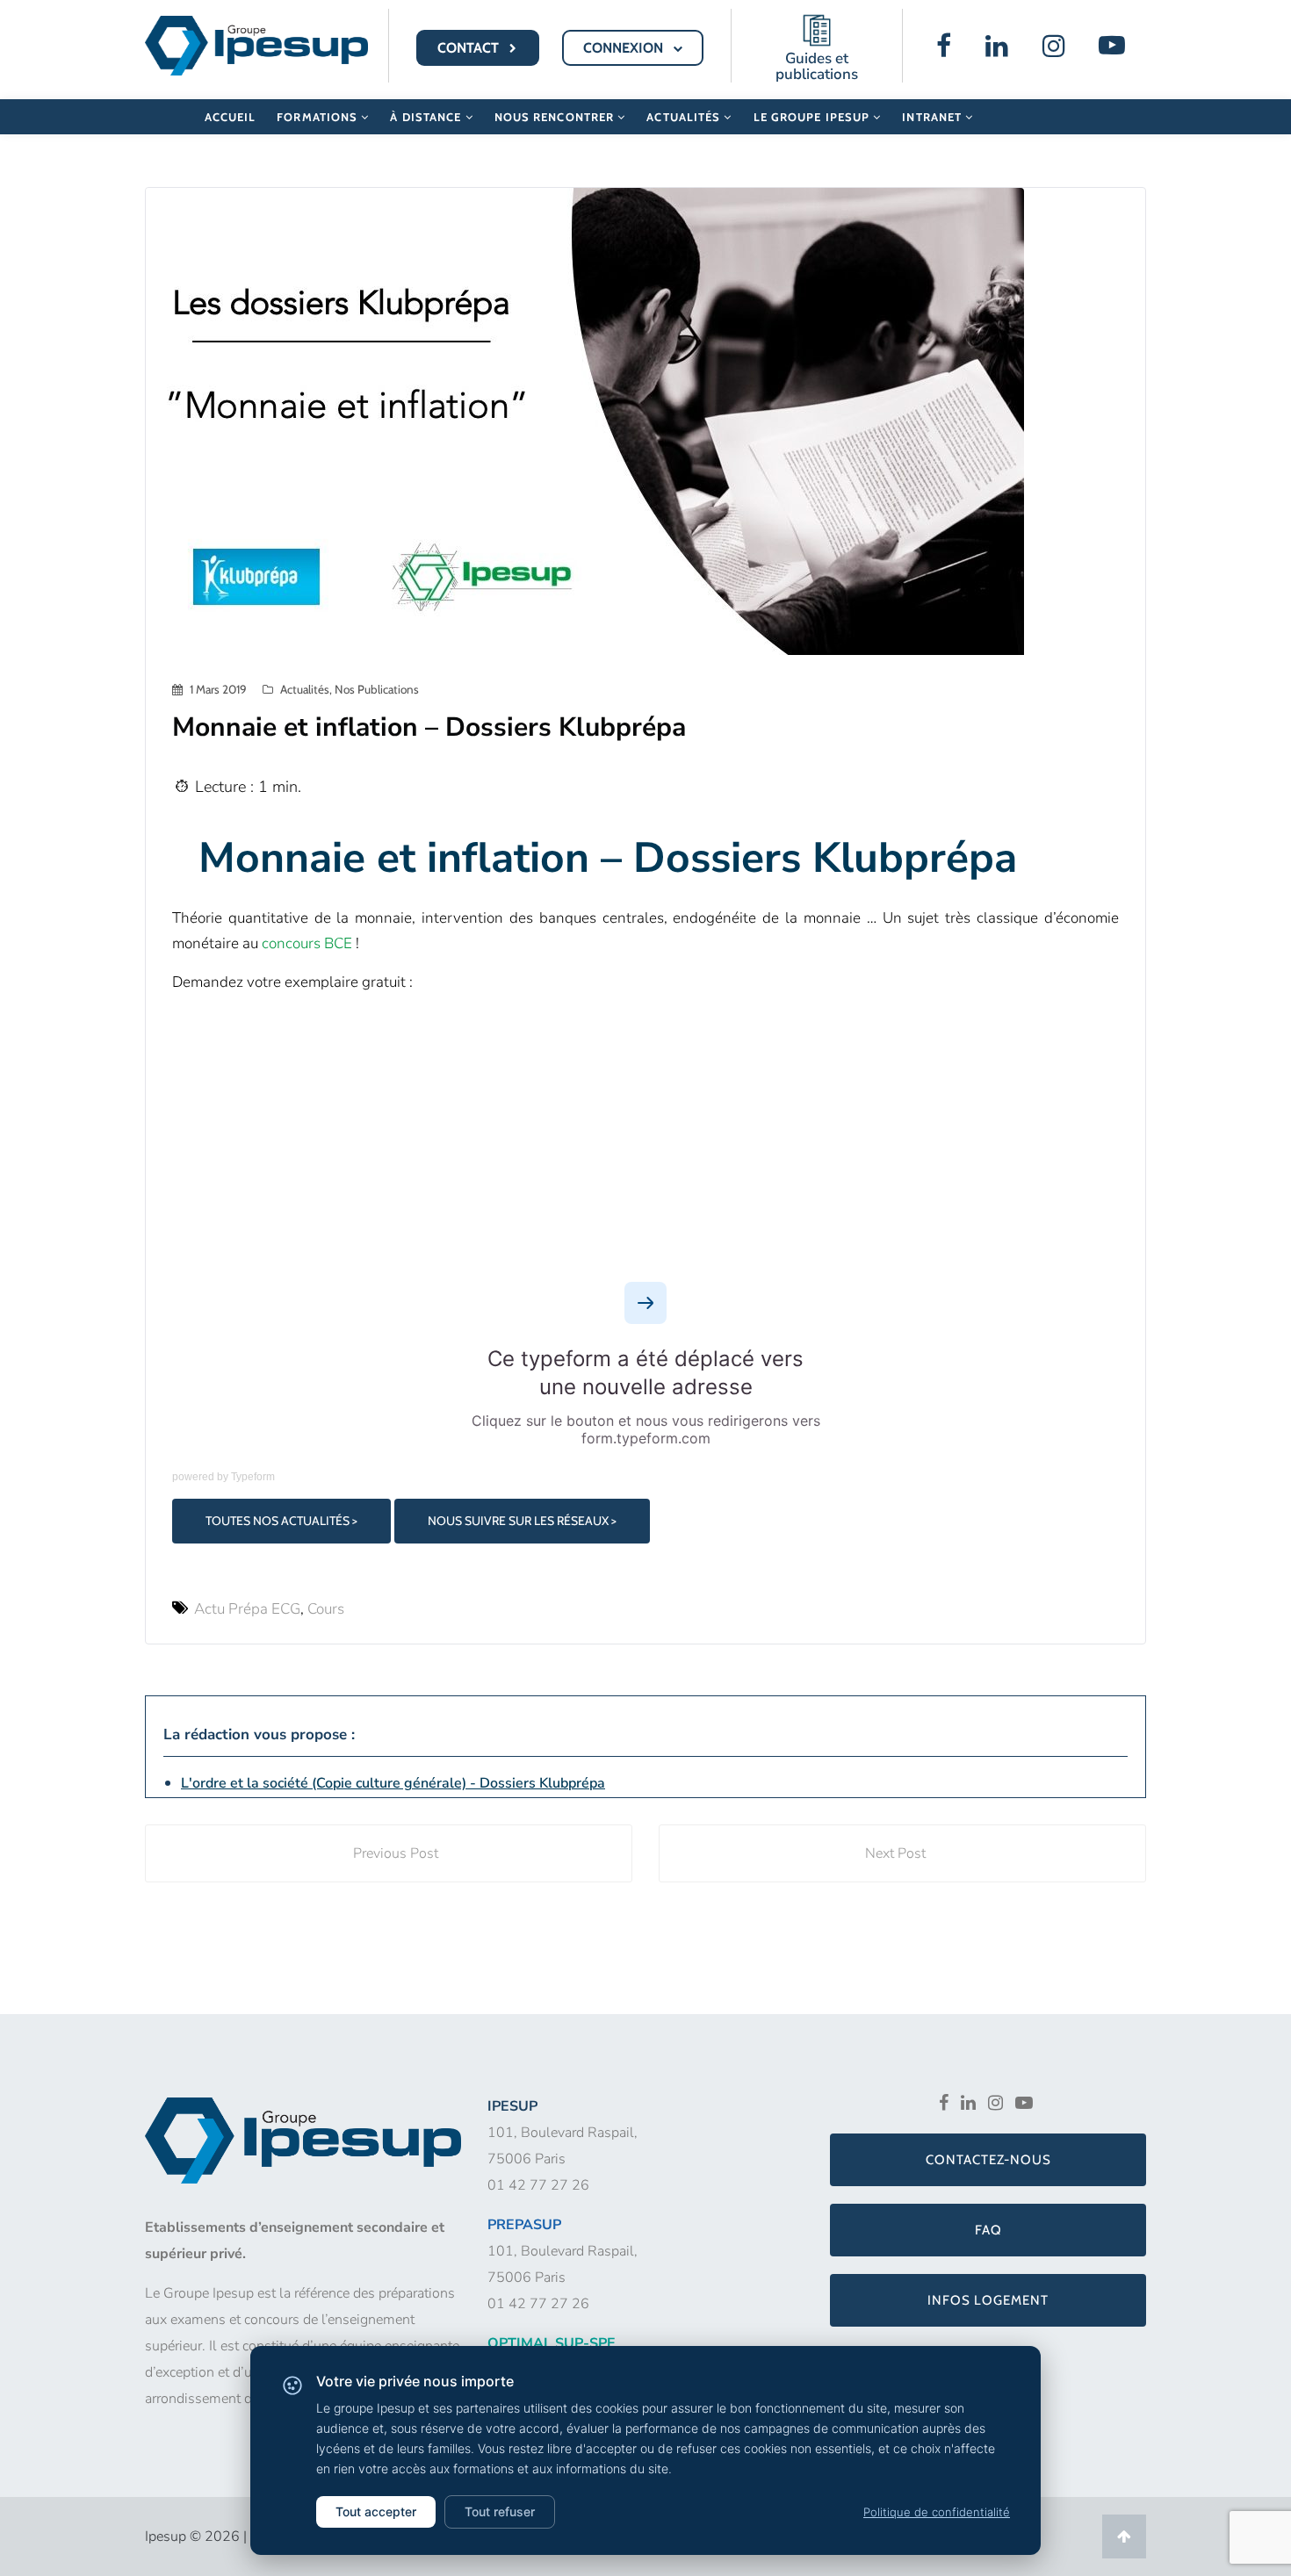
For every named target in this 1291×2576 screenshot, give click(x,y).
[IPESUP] (256, 44)
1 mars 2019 (218, 689)
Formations (319, 117)
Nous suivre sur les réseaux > (522, 1521)
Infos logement (988, 2300)
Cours (326, 1609)
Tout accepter (376, 2511)
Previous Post (396, 1853)
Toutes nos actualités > (281, 1521)
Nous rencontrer (556, 117)
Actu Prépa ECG (247, 1609)
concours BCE (307, 943)
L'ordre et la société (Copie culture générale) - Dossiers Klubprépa (393, 1783)
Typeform (253, 1477)
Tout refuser (500, 2511)
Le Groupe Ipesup (814, 117)
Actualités (685, 117)
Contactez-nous (988, 2160)
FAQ (988, 2230)
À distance (427, 117)
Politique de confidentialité (937, 2512)
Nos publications (377, 689)
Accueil (231, 117)
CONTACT (470, 48)
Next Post (895, 1853)
